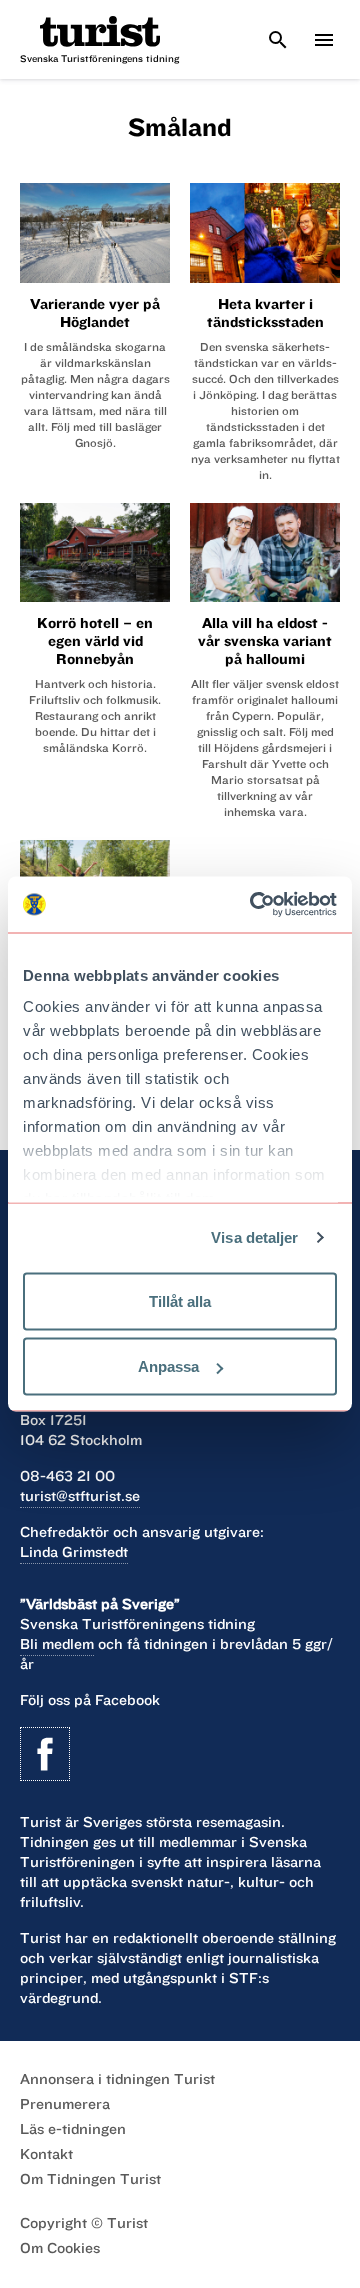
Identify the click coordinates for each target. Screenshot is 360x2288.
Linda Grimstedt (74, 1552)
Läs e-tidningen (73, 2129)
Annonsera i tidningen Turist (117, 2079)
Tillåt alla (180, 1300)
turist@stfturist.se (80, 1496)
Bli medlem (57, 1644)
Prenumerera (65, 2104)
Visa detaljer (254, 1237)
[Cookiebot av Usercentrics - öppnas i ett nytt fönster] (254, 905)
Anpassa (168, 1366)
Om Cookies (60, 2248)
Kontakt (46, 2154)
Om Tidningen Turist (90, 2179)
